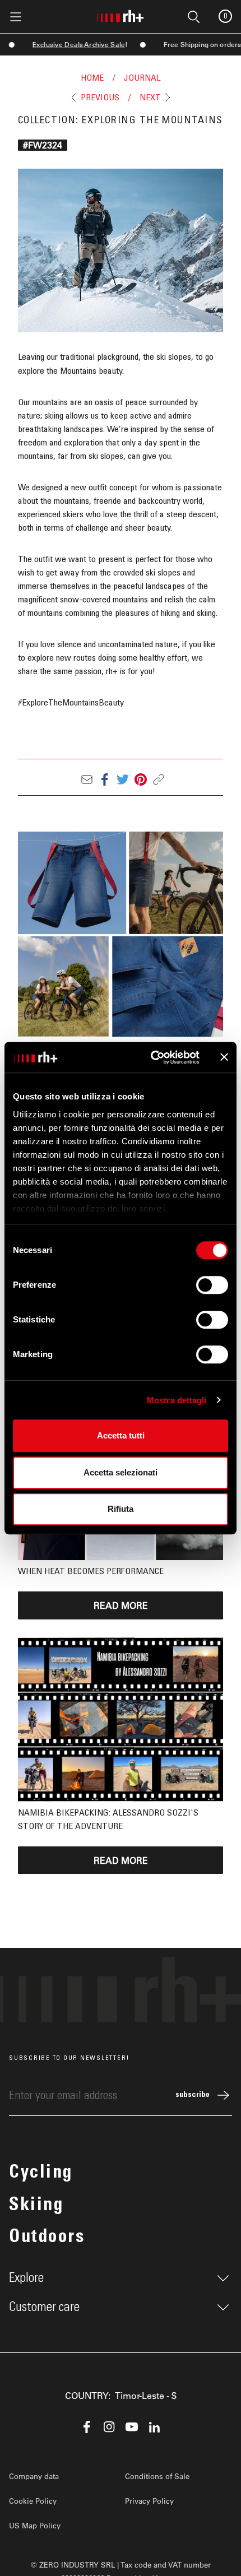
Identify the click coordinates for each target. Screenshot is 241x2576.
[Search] (63, 16)
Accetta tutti (121, 1435)
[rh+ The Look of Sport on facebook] (87, 2427)
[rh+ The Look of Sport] (121, 14)
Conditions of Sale (157, 2476)
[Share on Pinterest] (141, 779)
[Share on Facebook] (105, 779)
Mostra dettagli (177, 1400)
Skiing (36, 2206)
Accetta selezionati (121, 1472)
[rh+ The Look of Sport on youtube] (132, 2427)
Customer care (44, 2307)
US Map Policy (35, 2525)
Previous (100, 98)
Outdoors (47, 2238)
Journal (142, 78)
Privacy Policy (149, 2501)
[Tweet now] (123, 779)
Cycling (41, 2174)
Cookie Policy (33, 2501)
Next (150, 98)
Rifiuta (121, 1509)
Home (92, 78)
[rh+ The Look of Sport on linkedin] (154, 2427)
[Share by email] (87, 779)
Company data (34, 2476)
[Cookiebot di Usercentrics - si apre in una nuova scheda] (152, 1057)
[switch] (212, 1285)
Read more (121, 1605)
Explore (26, 2278)
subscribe (193, 2095)
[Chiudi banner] (224, 1057)
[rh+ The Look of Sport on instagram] (109, 2427)
